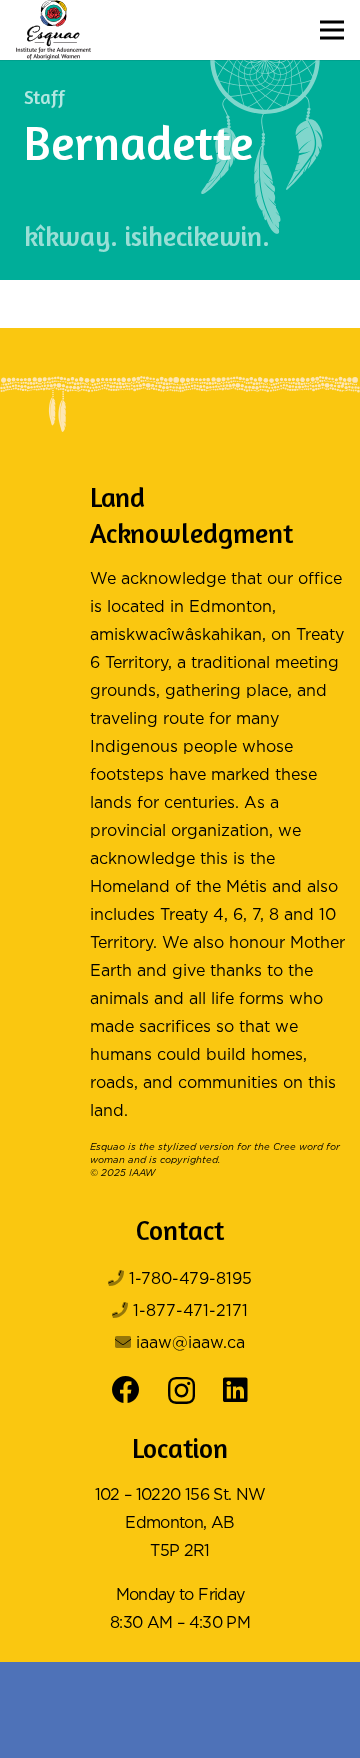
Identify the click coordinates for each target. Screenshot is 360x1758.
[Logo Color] (53, 30)
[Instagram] (181, 1391)
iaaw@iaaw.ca (190, 1343)
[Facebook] (126, 1390)
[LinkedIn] (235, 1390)
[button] (332, 30)
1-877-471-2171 (190, 1311)
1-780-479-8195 (190, 1279)
